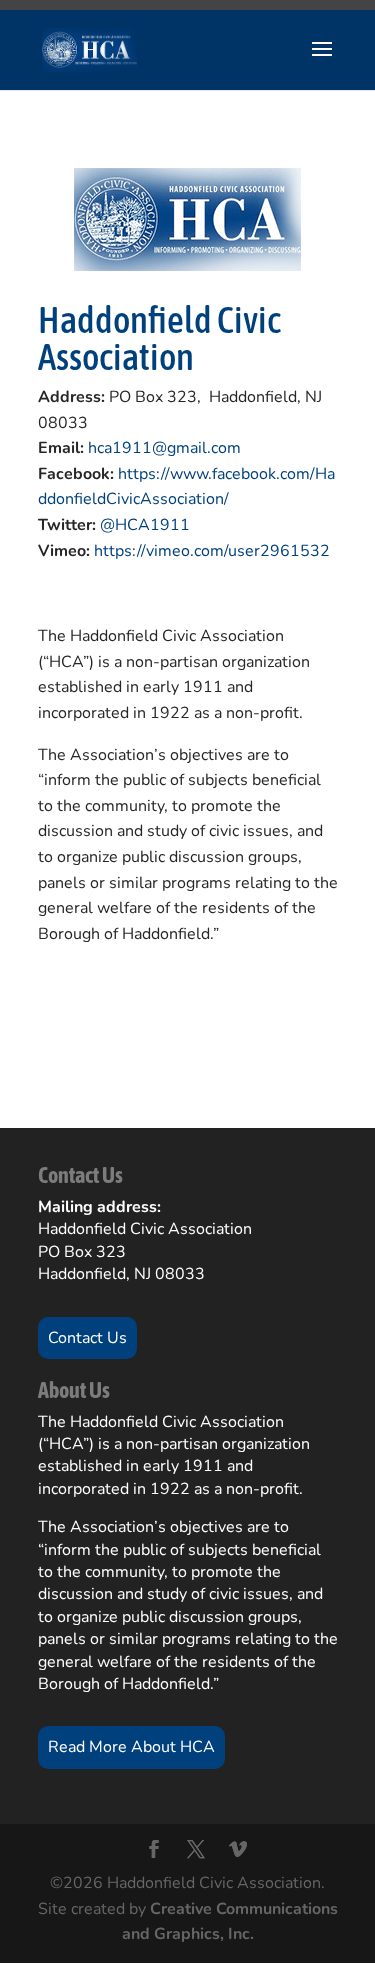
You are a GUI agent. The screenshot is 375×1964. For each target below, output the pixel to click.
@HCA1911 (145, 525)
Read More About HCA (131, 1747)
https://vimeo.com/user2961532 (212, 551)
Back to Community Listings (156, 1027)
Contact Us (87, 1338)
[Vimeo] (238, 1852)
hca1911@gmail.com (164, 448)
